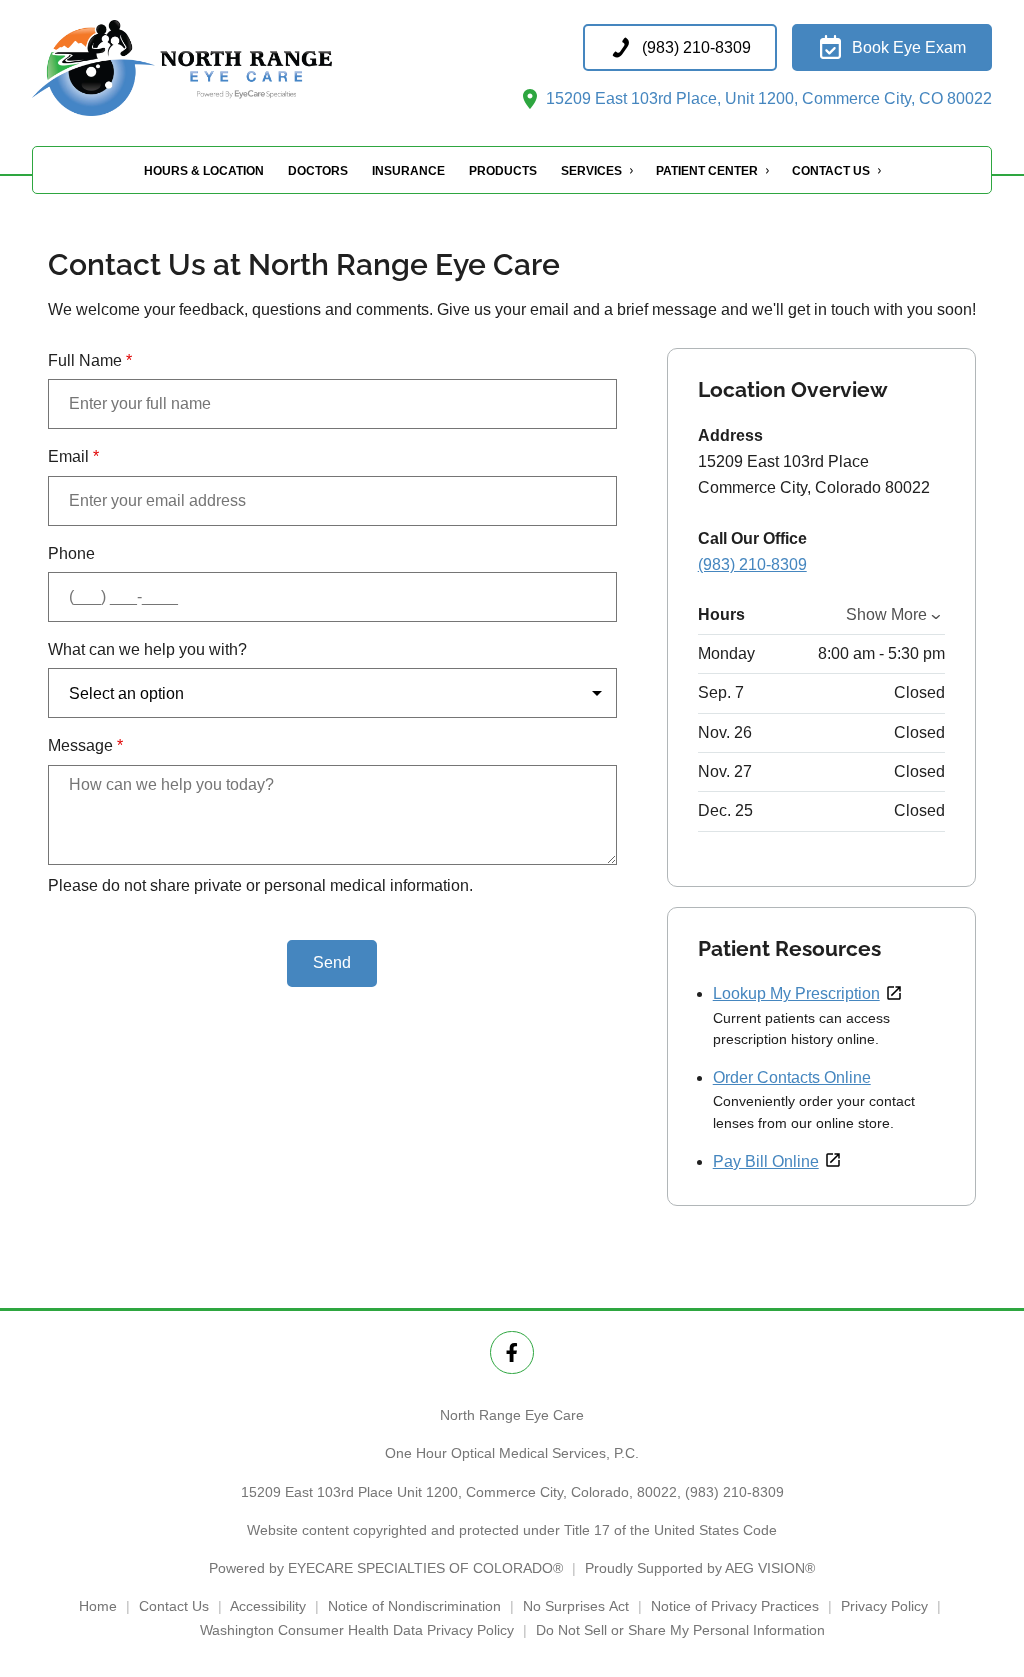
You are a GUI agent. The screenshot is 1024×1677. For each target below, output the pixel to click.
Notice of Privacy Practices (735, 1606)
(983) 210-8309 (752, 564)
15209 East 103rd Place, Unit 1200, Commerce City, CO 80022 (767, 98)
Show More (886, 614)
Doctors (318, 171)
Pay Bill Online (766, 1161)
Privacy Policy (884, 1606)
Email (73, 456)
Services (591, 171)
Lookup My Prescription (796, 993)
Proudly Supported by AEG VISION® (700, 1568)
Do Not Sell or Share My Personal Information (680, 1630)
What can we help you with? (147, 649)
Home (98, 1606)
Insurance (408, 171)
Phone (71, 553)
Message (85, 745)
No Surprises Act (576, 1606)
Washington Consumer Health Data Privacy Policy (357, 1630)
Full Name (90, 360)
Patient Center (707, 171)
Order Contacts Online (792, 1077)
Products (503, 171)
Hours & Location (204, 171)
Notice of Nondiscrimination (414, 1606)
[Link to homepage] (232, 68)
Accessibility (268, 1606)
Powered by (386, 1568)
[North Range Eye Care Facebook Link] (511, 1352)
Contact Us (831, 171)
